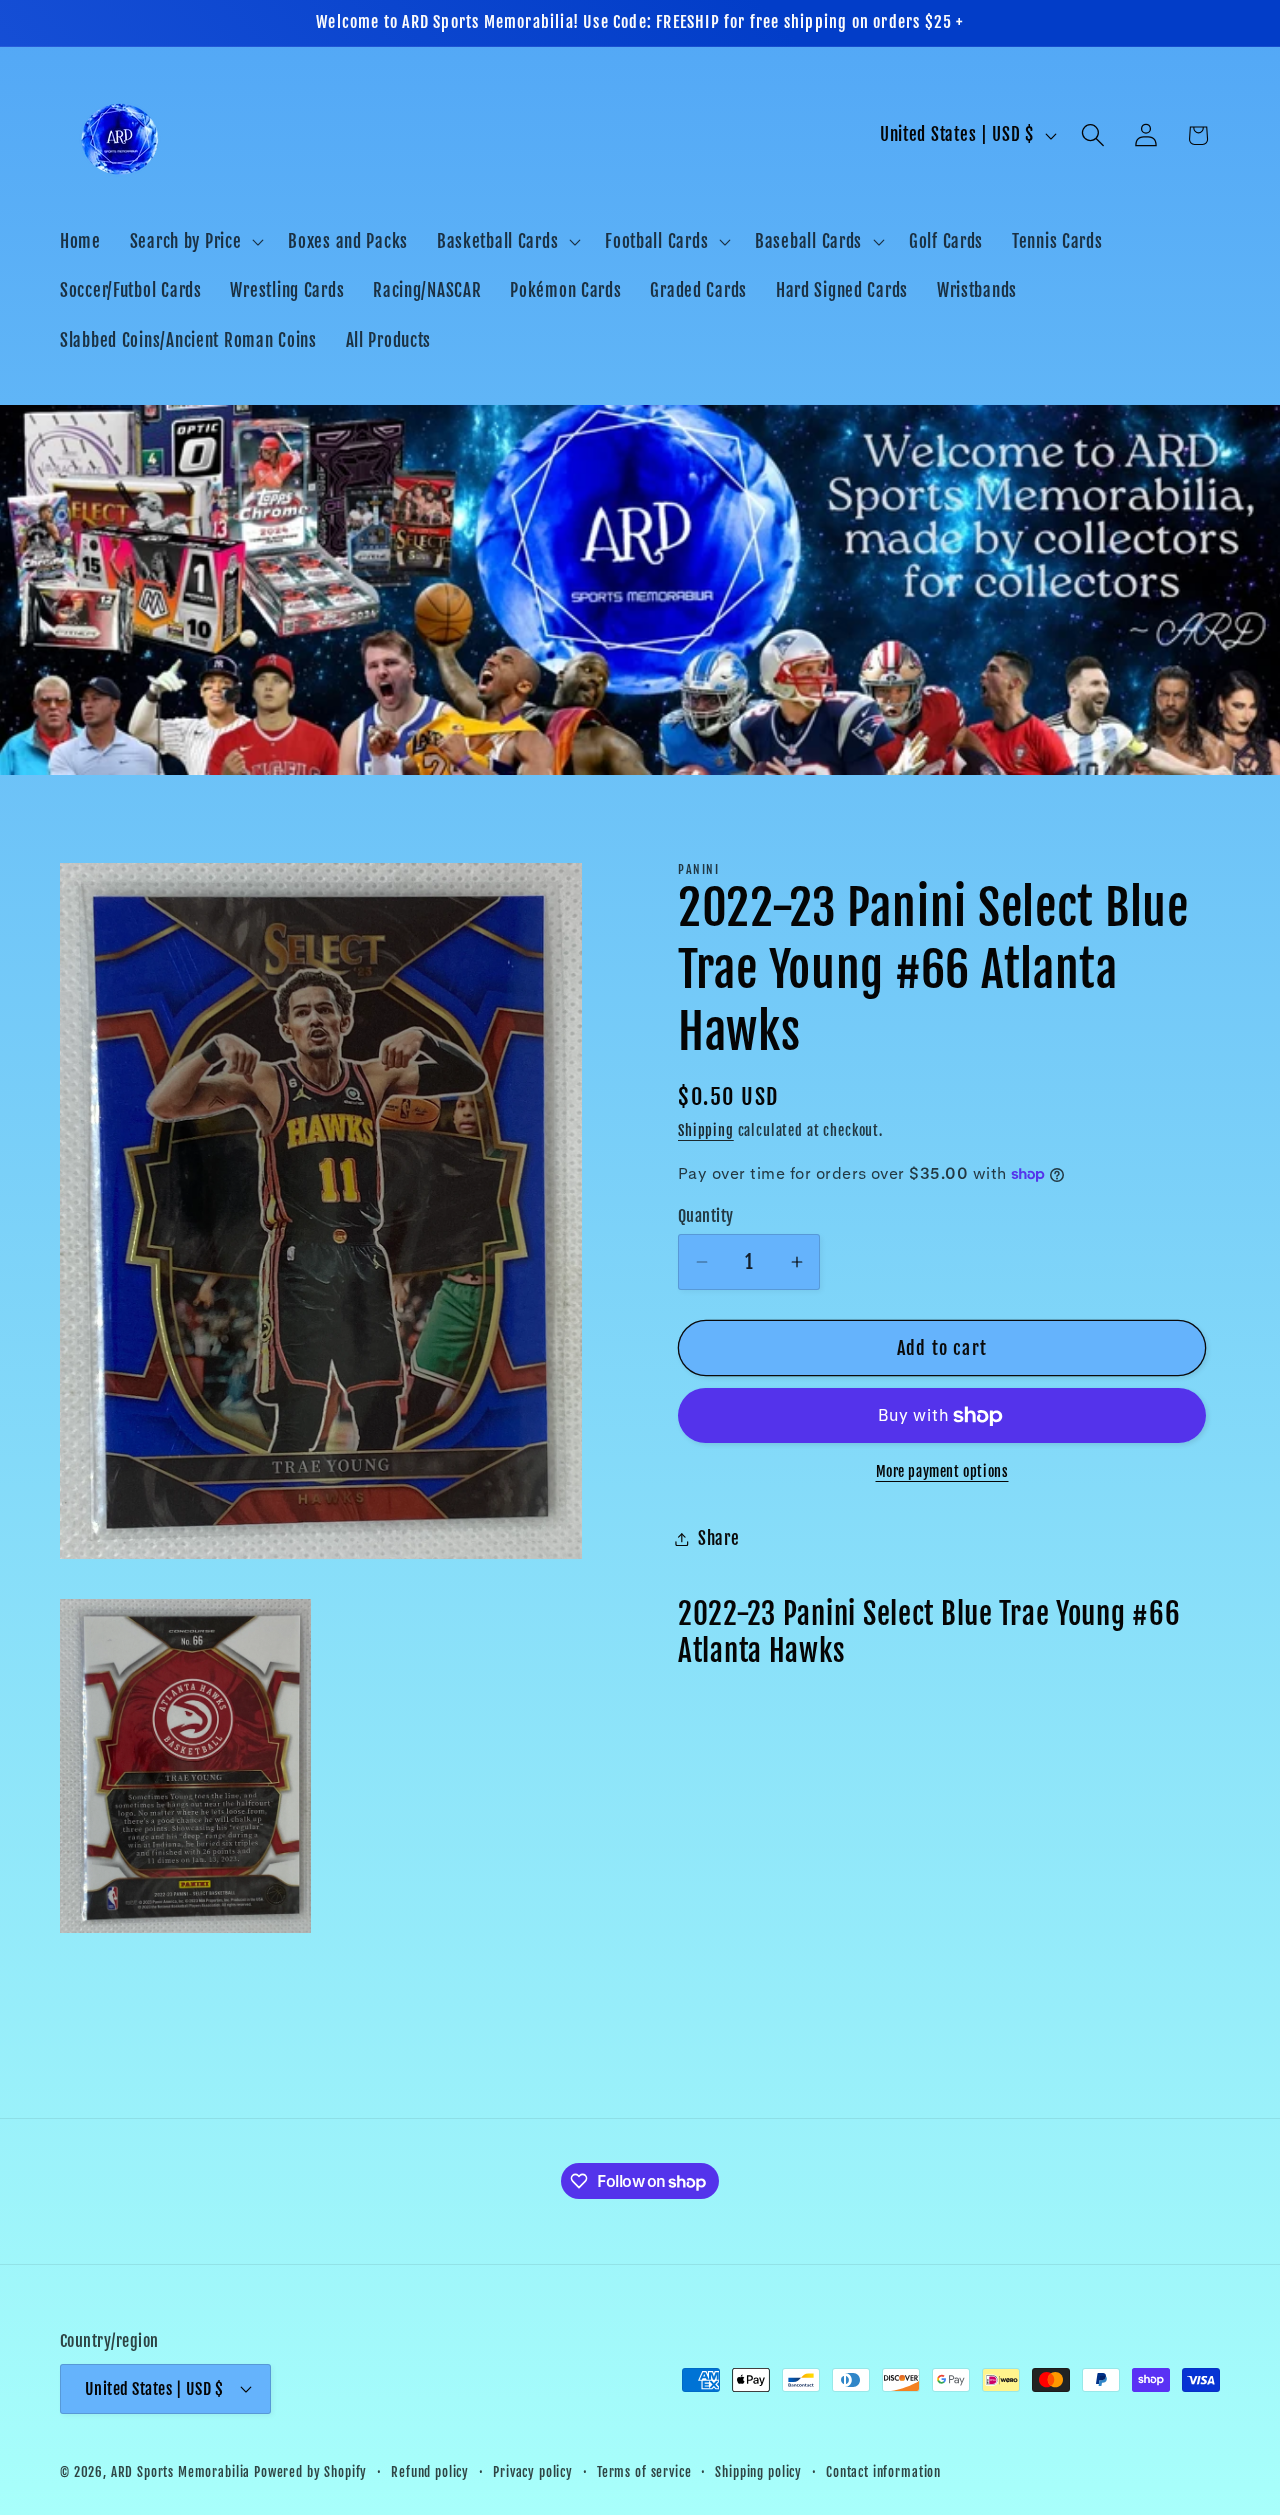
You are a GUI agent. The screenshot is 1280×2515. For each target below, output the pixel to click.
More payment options (942, 1471)
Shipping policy (758, 2471)
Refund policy (430, 2471)
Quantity (706, 1216)
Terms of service (644, 2471)
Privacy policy (533, 2471)
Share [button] (719, 1538)
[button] (194, 241)
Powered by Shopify (310, 2471)
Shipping (706, 1130)
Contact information (883, 2471)
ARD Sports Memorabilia (180, 2471)
